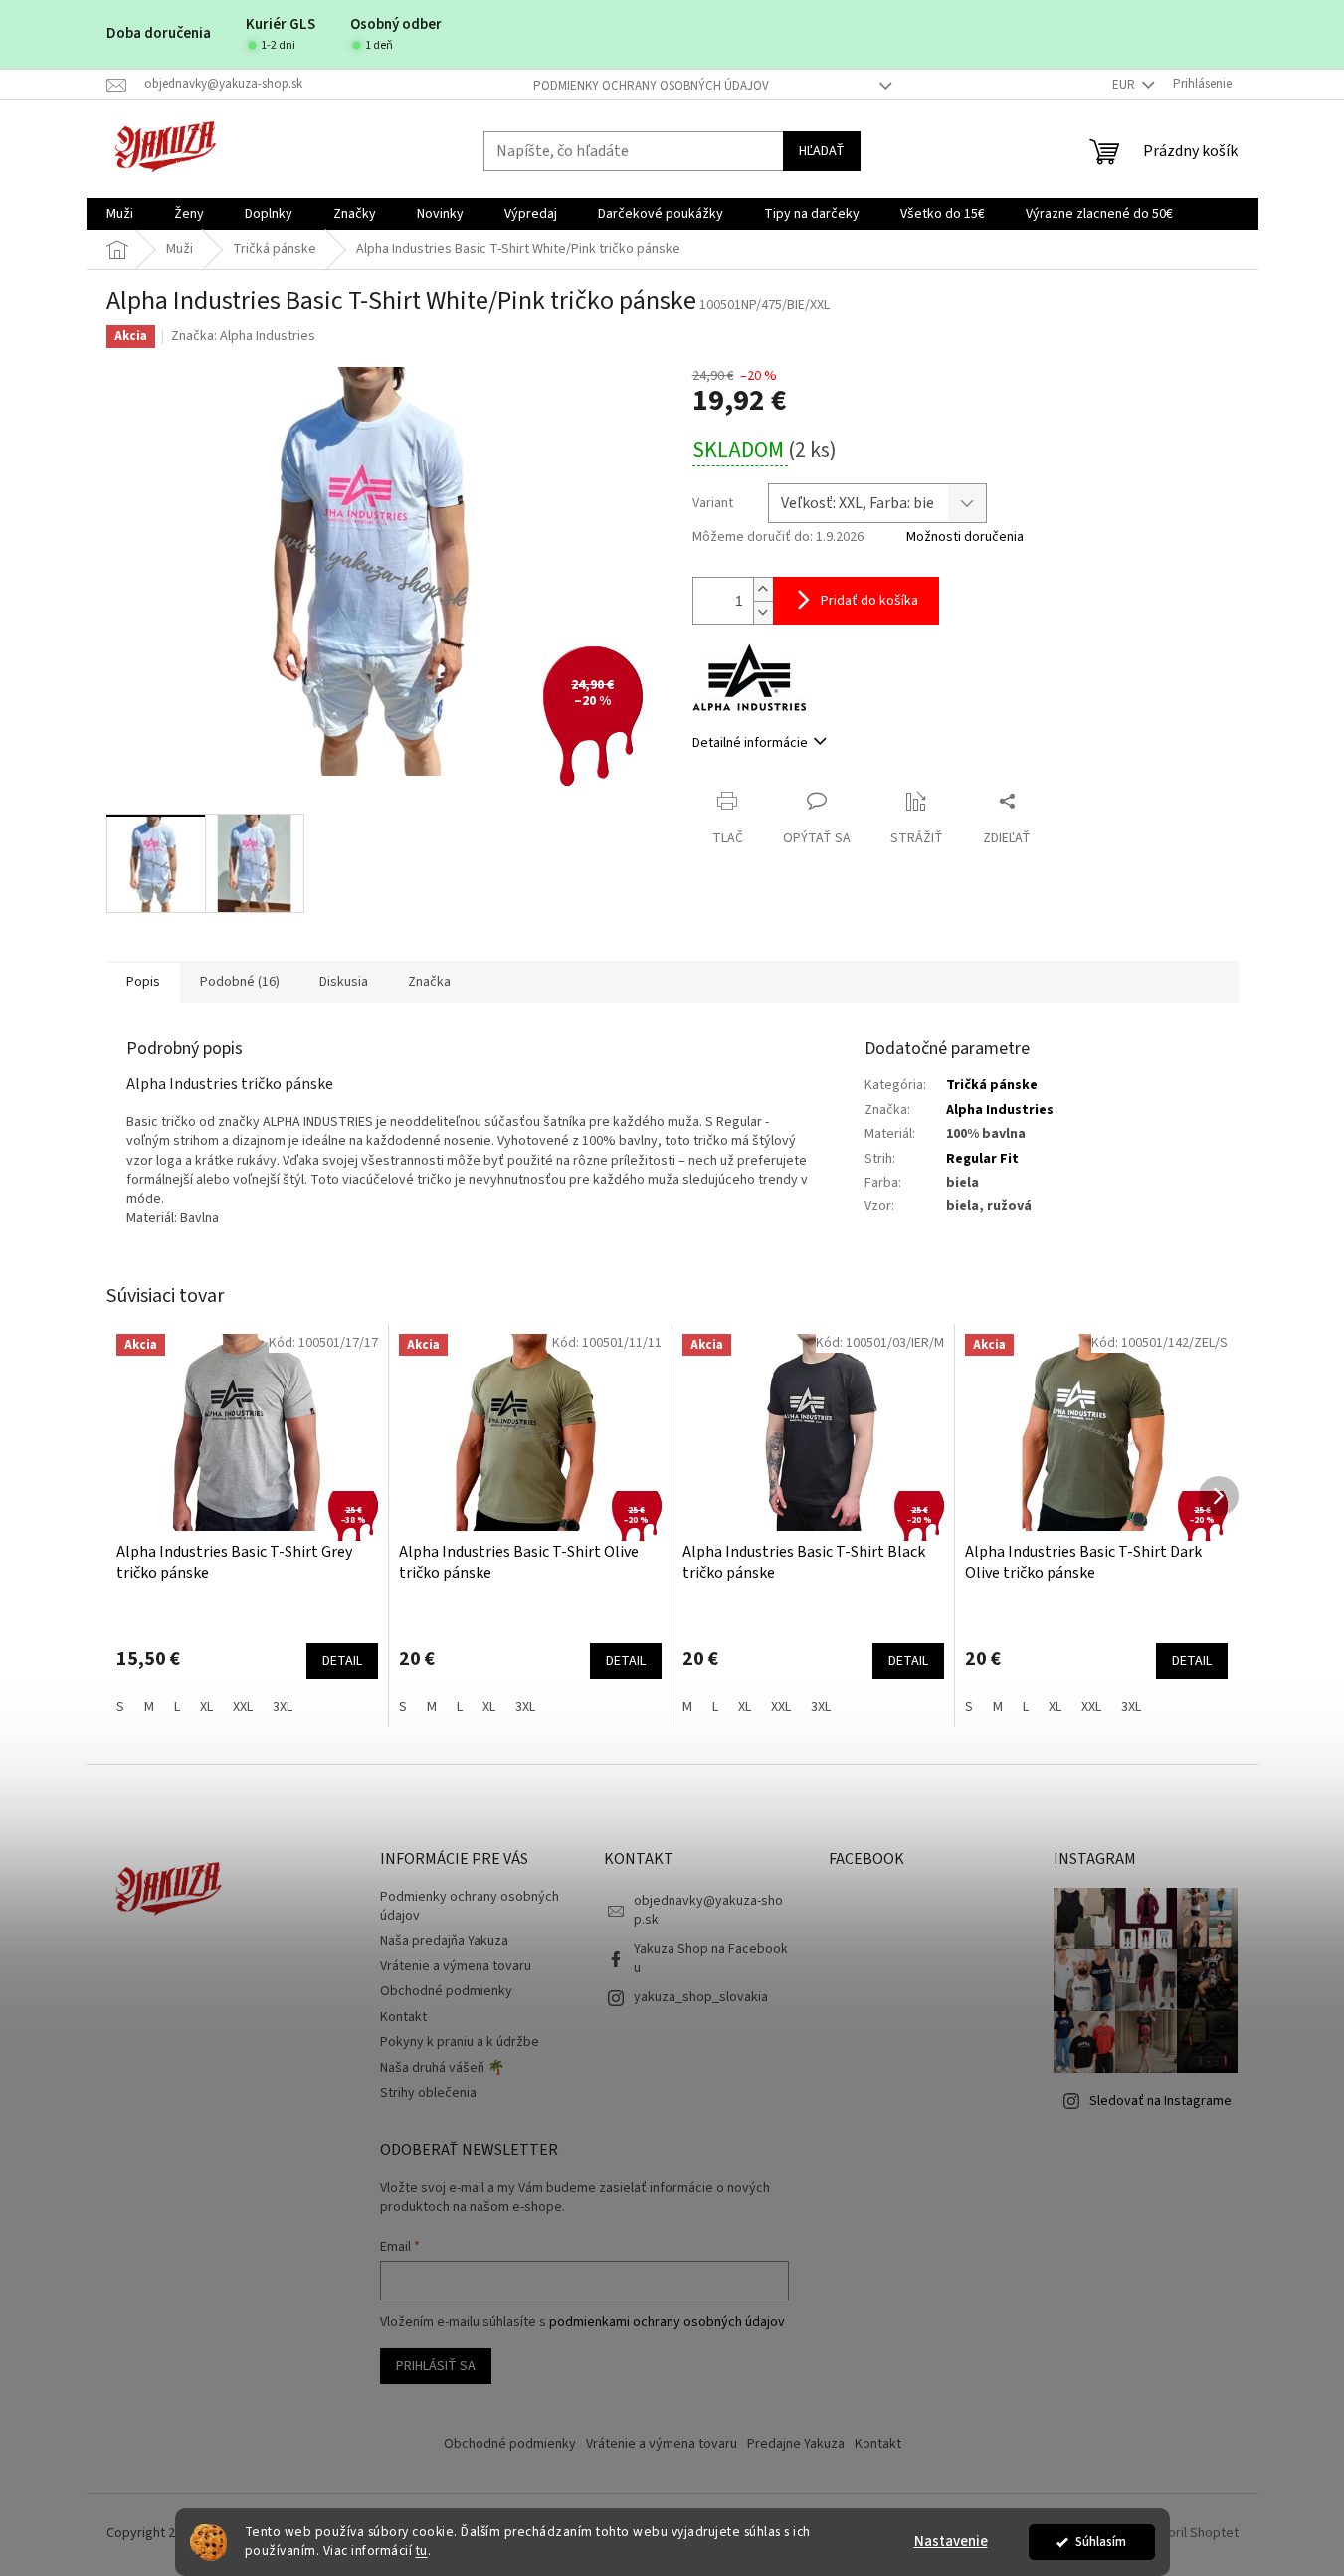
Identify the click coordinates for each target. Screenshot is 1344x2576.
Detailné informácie (750, 743)
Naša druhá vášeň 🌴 (442, 2068)
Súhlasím (1101, 2542)
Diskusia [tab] (344, 982)
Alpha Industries (1000, 1110)
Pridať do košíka (869, 601)
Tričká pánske (992, 1085)
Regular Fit (982, 1159)
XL (206, 1707)
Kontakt (403, 2017)
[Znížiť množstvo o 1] (763, 612)
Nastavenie (951, 2542)
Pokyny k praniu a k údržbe (460, 2042)
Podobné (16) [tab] (240, 982)
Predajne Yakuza (796, 2444)
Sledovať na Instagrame (1160, 2101)
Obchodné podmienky (446, 1991)
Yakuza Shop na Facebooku (711, 1959)
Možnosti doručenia (965, 538)
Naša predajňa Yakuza (444, 1941)
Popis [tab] (143, 982)
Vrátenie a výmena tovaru (456, 1966)
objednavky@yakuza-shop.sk (708, 1910)
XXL (243, 1707)
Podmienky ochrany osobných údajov (651, 86)
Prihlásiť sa (436, 2366)
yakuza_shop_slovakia (701, 1997)
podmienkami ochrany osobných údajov (667, 2322)
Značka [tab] (429, 982)
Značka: (243, 336)
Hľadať (822, 151)
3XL (283, 1707)
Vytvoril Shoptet (1190, 2534)
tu (422, 2551)
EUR (1125, 85)
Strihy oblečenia (428, 2093)
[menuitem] (120, 214)
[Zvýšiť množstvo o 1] (763, 589)
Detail (342, 1661)
